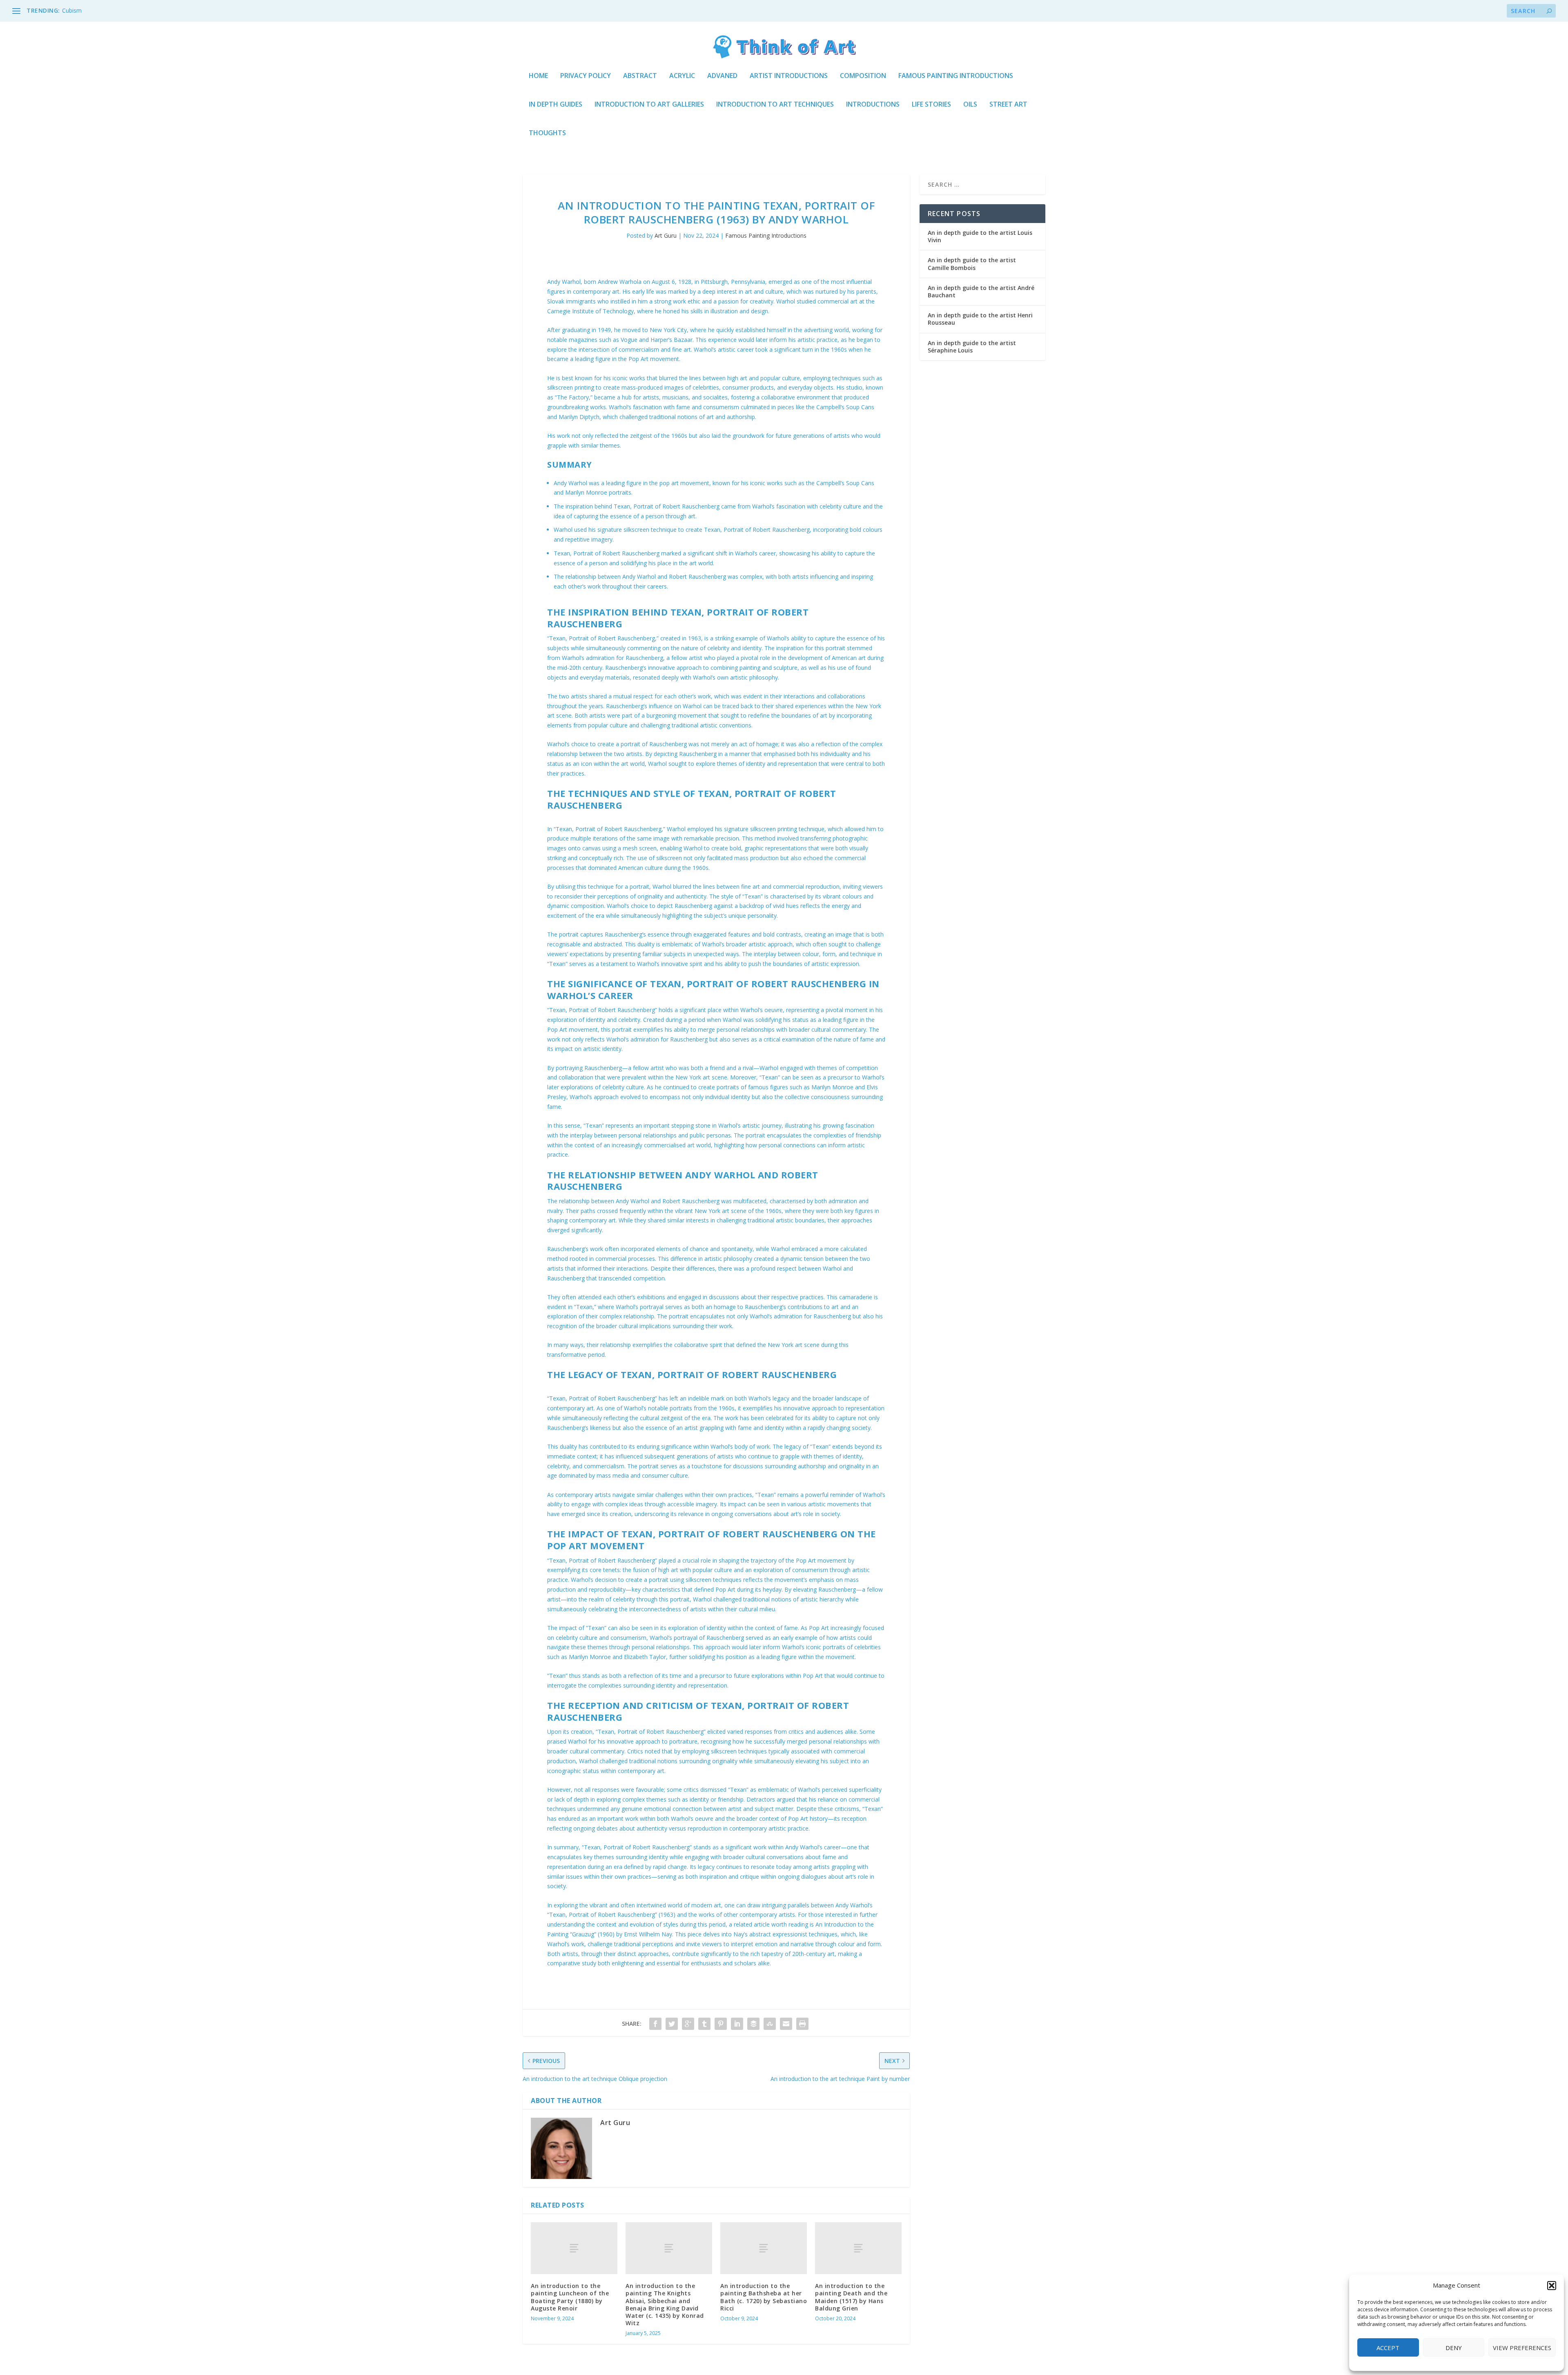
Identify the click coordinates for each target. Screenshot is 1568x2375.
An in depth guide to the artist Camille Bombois (972, 264)
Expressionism (81, 10)
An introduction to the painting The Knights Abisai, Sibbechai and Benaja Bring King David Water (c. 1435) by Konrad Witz (665, 2304)
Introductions (873, 105)
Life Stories (931, 105)
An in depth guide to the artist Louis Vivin (980, 236)
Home (538, 76)
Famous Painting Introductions (956, 76)
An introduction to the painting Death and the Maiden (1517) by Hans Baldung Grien (851, 2297)
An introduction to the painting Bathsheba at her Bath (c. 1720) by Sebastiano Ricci (764, 2297)
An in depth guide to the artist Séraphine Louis (972, 347)
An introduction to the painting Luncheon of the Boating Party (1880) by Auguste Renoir (570, 2297)
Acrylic (682, 76)
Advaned (722, 76)
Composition (863, 76)
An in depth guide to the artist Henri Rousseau (980, 319)
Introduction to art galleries (649, 105)
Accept (1388, 2348)
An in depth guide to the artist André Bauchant (981, 291)
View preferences (1522, 2348)
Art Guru (666, 235)
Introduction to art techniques (775, 105)
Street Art (1008, 105)
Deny (1454, 2348)
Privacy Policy (586, 76)
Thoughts (547, 133)
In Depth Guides (556, 105)
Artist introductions (789, 76)
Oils (970, 105)
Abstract (640, 76)
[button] (1552, 2286)
